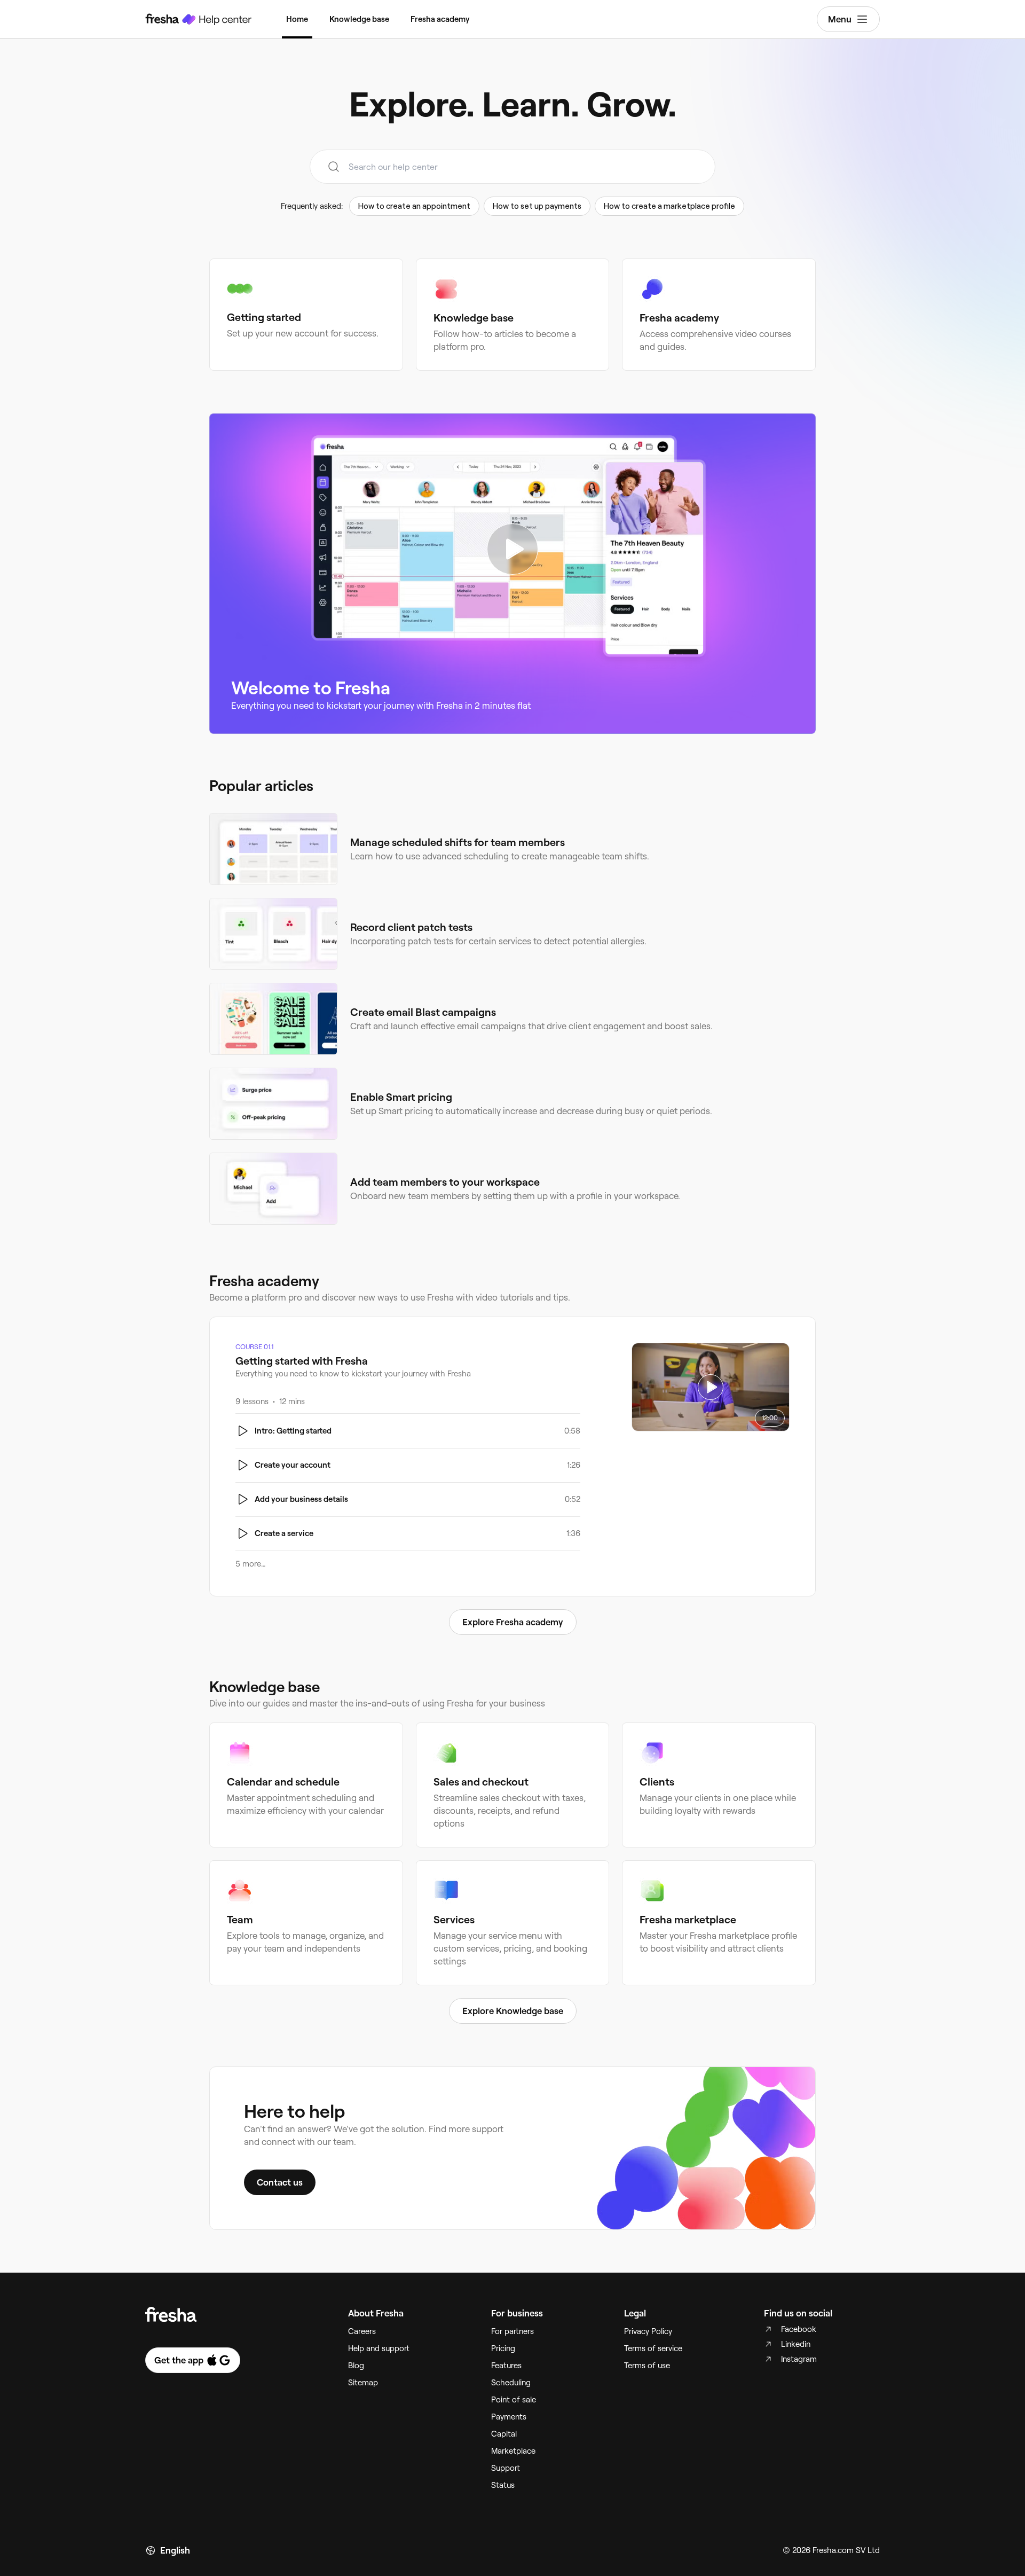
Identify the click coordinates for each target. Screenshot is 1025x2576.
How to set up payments (537, 206)
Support (506, 2468)
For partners (512, 2331)
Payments (509, 2417)
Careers (362, 2331)
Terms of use (647, 2366)
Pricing (503, 2348)
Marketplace (513, 2451)
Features (506, 2366)
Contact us (280, 2182)
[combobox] (512, 167)
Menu (840, 19)
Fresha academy (440, 19)
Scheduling (511, 2383)
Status (503, 2485)
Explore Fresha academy (513, 1622)
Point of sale (514, 2400)
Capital (504, 2434)
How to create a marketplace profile (669, 206)
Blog (356, 2366)
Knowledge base (359, 19)
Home (297, 19)
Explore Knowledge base (513, 2011)
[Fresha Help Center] (199, 19)
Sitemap (363, 2383)
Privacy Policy (648, 2331)
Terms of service (653, 2348)
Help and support (379, 2348)
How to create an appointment (414, 206)
